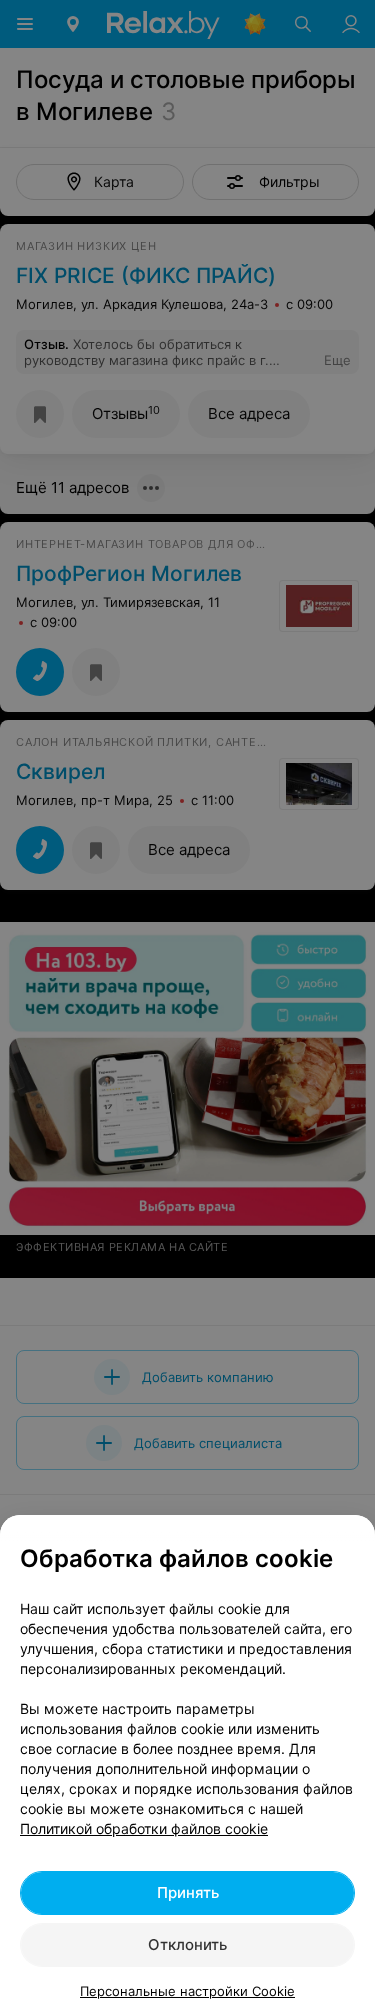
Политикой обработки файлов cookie (144, 1828)
